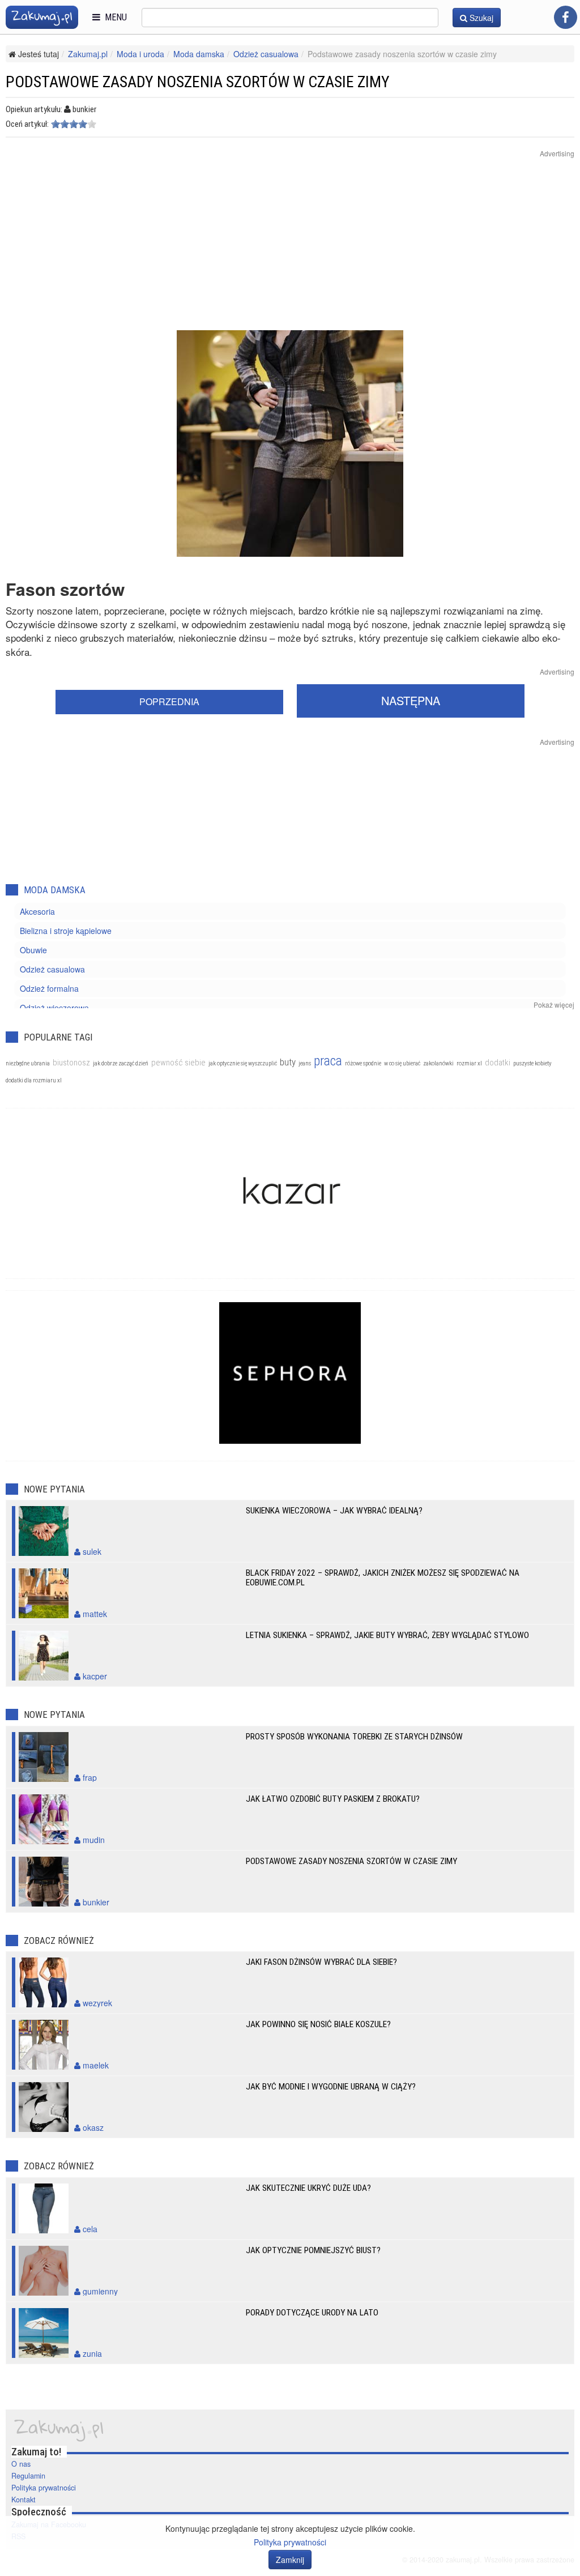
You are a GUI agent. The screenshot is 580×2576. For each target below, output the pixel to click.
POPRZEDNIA (169, 701)
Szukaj (480, 18)
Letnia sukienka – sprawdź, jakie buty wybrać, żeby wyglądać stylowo (387, 1635)
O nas (21, 2464)
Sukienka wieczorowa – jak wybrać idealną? (334, 1511)
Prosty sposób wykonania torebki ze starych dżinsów (354, 1737)
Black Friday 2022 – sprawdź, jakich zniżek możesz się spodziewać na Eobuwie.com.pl (383, 1578)
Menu (114, 17)
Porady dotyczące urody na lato (312, 2313)
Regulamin (28, 2476)
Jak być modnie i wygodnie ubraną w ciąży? (331, 2087)
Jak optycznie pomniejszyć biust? (313, 2250)
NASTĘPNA (411, 700)
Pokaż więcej (554, 1005)
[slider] (74, 124)
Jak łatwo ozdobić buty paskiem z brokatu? (333, 1799)
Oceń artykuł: (27, 124)
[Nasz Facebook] (566, 17)
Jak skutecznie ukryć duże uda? (308, 2188)
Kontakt (24, 2500)
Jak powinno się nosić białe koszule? (318, 2024)
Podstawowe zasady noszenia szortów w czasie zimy (351, 1861)
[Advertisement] (290, 251)
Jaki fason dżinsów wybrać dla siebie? (321, 1962)
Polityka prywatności (44, 2488)
